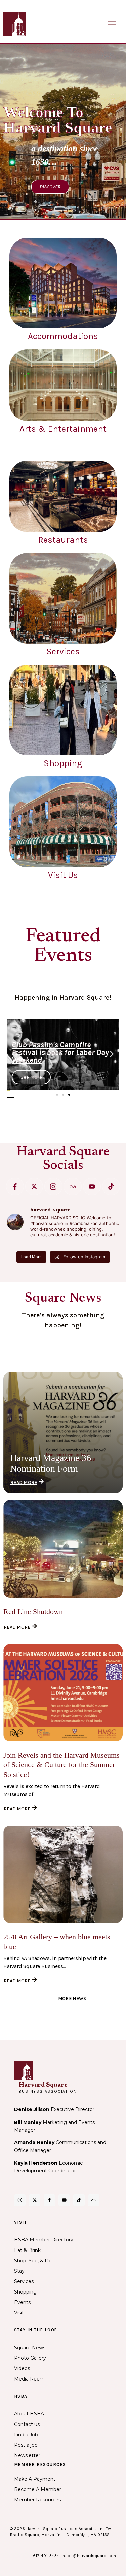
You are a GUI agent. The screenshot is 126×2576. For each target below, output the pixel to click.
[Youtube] (92, 1187)
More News (72, 1998)
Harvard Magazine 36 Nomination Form (51, 1463)
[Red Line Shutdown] (63, 1549)
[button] (14, 1054)
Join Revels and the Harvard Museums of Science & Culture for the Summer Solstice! (61, 1765)
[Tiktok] (111, 1187)
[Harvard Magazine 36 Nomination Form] (63, 1433)
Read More (24, 1482)
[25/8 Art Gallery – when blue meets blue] (63, 1874)
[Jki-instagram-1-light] (53, 1187)
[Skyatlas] (72, 1187)
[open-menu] (112, 25)
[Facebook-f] (15, 1187)
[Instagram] (20, 2200)
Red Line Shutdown (33, 1611)
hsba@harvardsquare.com (89, 2556)
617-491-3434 (46, 2556)
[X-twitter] (34, 1187)
